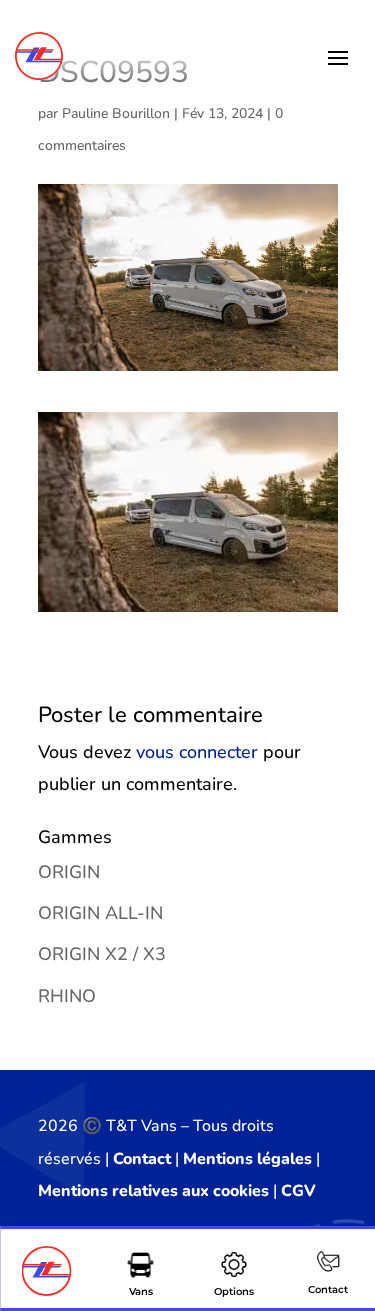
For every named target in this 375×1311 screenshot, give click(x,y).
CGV (298, 1191)
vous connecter (197, 752)
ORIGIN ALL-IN (100, 913)
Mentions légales (247, 1159)
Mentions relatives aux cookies (153, 1191)
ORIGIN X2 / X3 (102, 954)
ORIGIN (69, 872)
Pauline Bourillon (116, 113)
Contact (142, 1159)
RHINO (67, 996)
